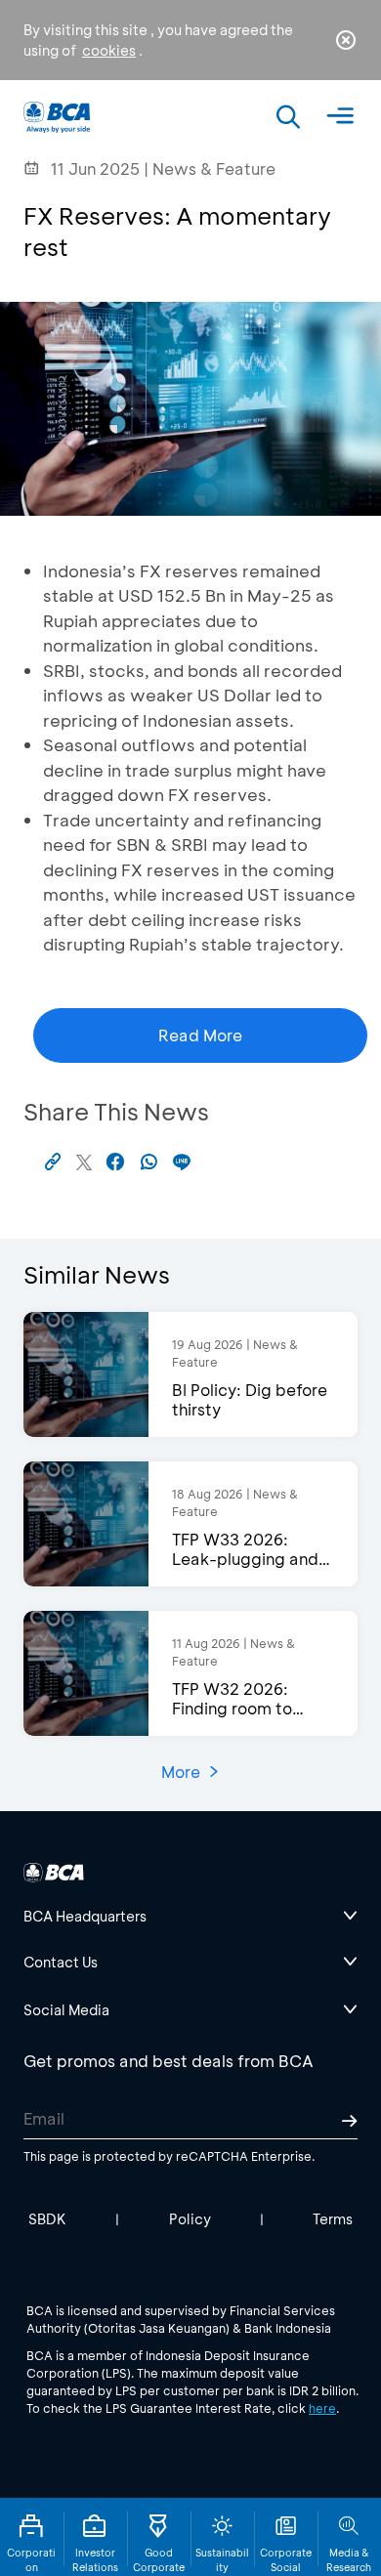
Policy (190, 2219)
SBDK (47, 2219)
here (322, 2408)
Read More (200, 1035)
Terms (333, 2219)
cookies (109, 50)
